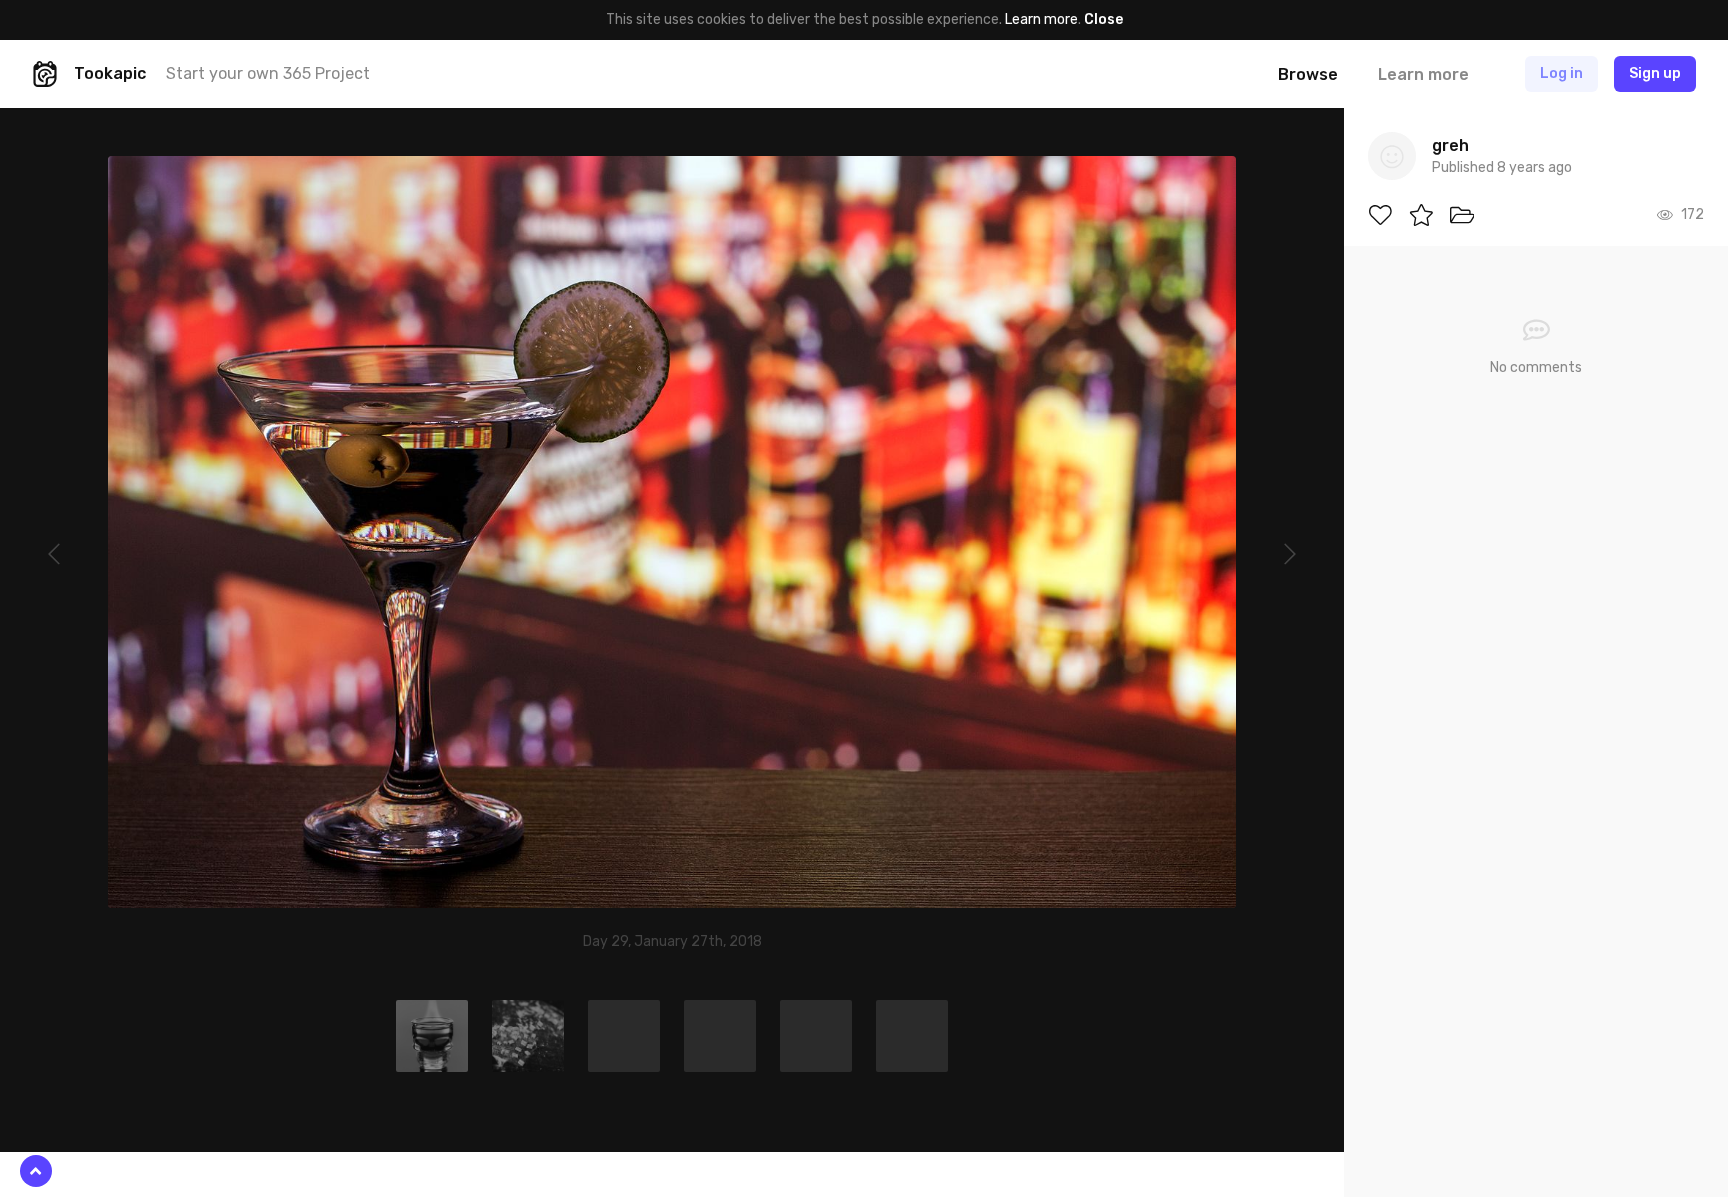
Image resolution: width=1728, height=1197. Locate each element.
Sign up (1655, 73)
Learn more (1041, 19)
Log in (1561, 73)
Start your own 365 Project (268, 73)
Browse (1308, 74)
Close (1103, 19)
